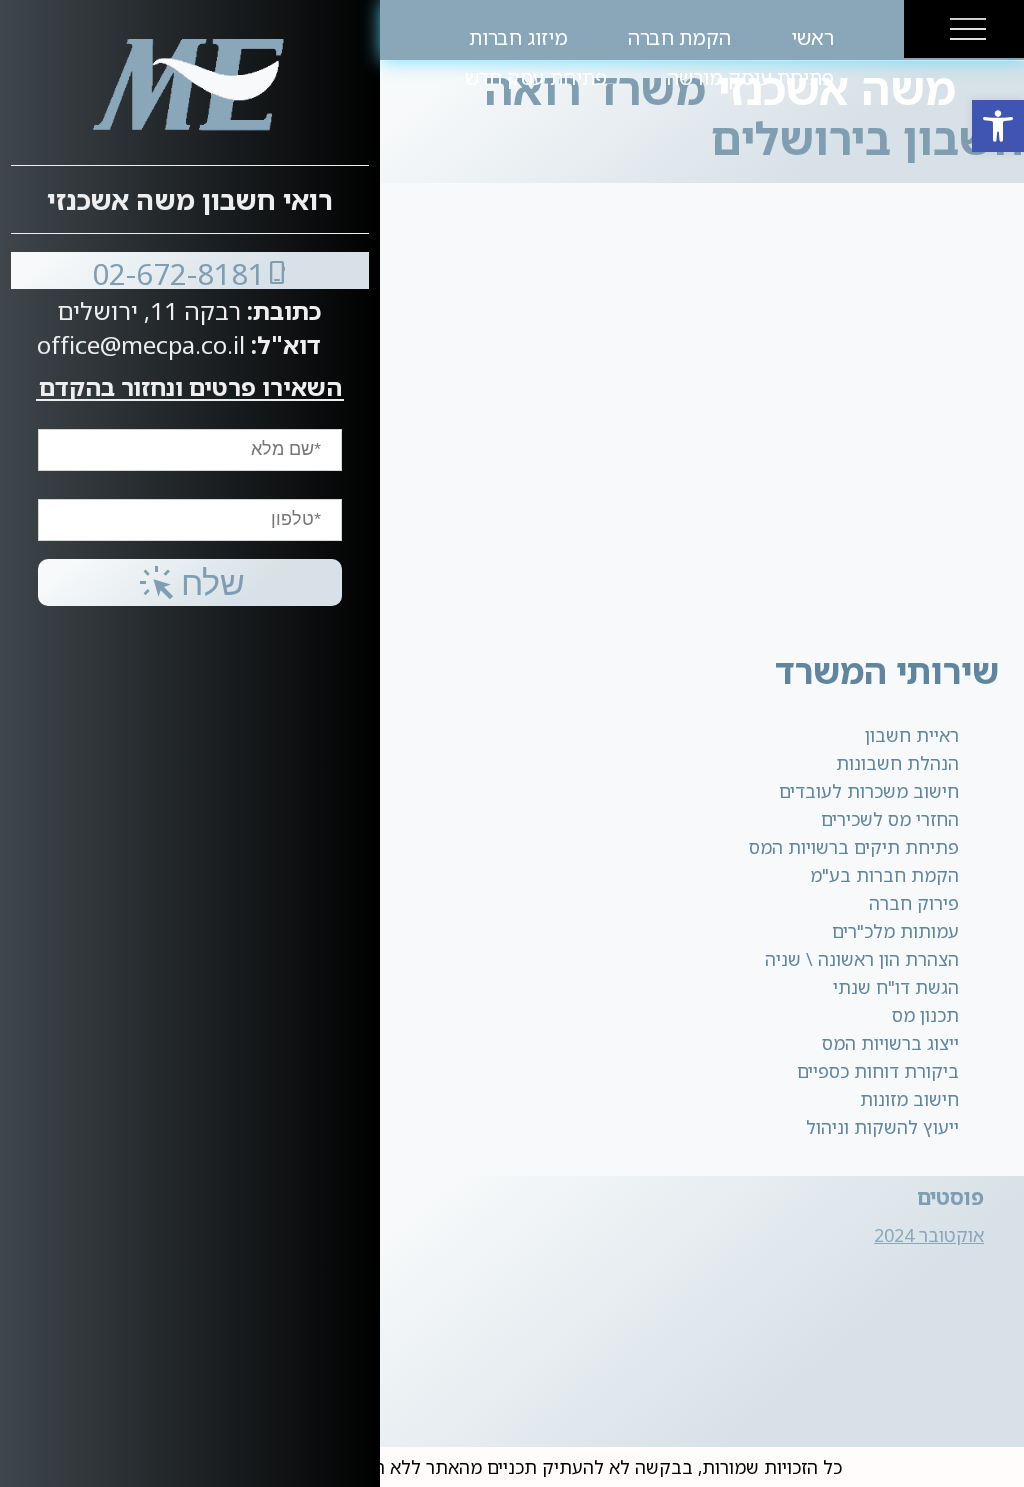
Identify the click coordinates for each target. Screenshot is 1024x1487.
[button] (998, 126)
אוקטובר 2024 (929, 1235)
